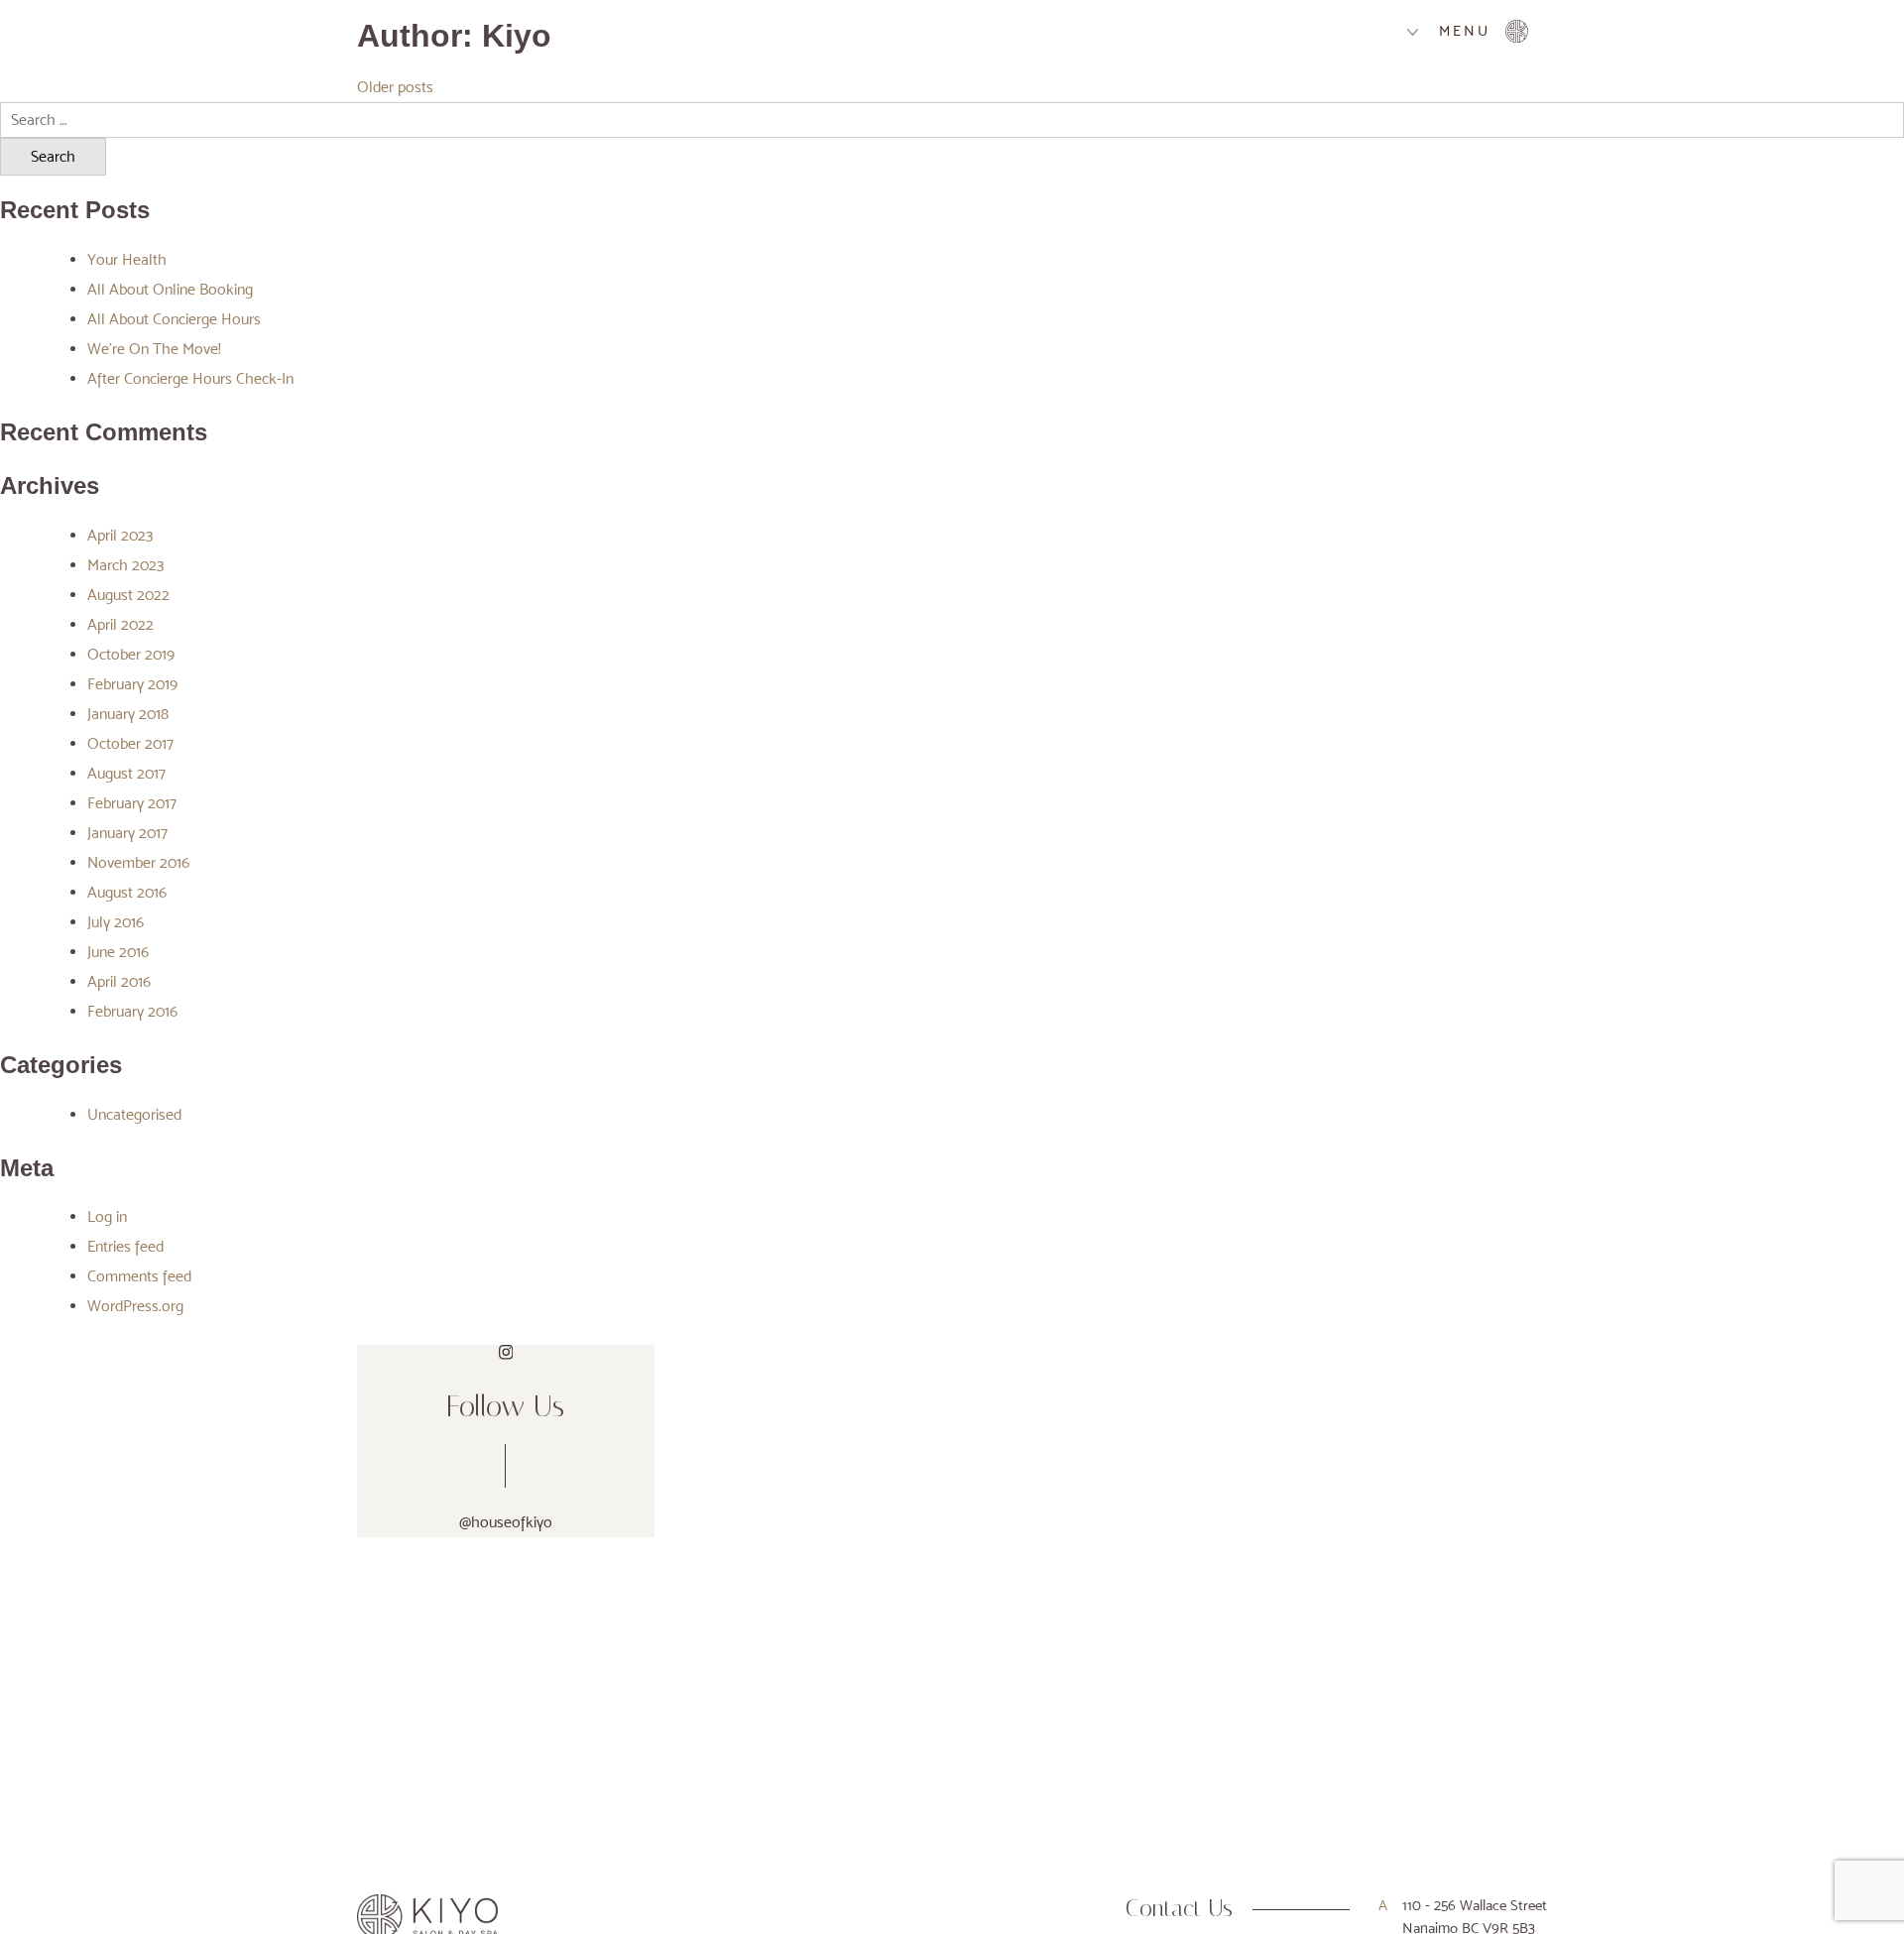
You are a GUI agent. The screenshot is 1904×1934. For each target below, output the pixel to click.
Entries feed (125, 1246)
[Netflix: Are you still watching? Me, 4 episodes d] (1103, 1425)
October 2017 (130, 743)
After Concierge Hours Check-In (190, 378)
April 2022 (120, 624)
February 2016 (132, 1011)
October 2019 (131, 654)
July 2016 (116, 922)
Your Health (127, 259)
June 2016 (118, 952)
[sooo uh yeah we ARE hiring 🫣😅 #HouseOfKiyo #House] (803, 1425)
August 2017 (126, 773)
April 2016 (119, 981)
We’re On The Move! (154, 349)
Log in (107, 1216)
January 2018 (128, 714)
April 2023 (120, 535)
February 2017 (132, 803)
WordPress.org (135, 1306)
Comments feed (139, 1276)
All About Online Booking (170, 289)
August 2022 (128, 595)
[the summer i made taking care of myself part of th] (1405, 1425)
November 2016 (138, 862)
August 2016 (127, 892)
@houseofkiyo (506, 1522)
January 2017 (127, 833)
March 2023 (125, 565)
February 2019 (132, 684)
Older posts (395, 87)
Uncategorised (134, 1114)
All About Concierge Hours (174, 319)
